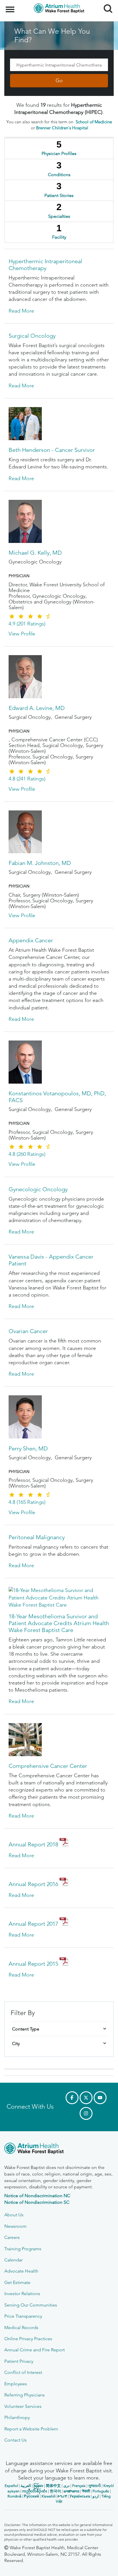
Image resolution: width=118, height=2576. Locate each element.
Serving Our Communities (31, 2305)
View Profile (22, 634)
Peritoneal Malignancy (37, 1537)
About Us (14, 2215)
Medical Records (21, 2328)
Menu (11, 6)
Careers (12, 2237)
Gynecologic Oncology (38, 1189)
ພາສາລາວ (71, 2491)
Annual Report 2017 (33, 1924)
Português (101, 2491)
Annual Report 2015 (33, 1964)
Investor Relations (22, 2294)
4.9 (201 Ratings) (27, 624)
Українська (80, 2496)
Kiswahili (49, 2496)
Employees (16, 2384)
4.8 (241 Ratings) (27, 779)
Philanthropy (17, 2417)
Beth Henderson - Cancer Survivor (52, 450)
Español (11, 2486)
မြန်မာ (38, 2486)
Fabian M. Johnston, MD (40, 863)
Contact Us (15, 2440)
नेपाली (86, 2491)
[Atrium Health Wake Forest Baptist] (59, 2149)
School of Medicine (94, 122)
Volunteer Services (23, 2406)
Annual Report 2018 (33, 1844)
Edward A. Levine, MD (37, 708)
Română (14, 2496)
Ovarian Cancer (28, 1331)
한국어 (55, 2491)
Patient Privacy (19, 2361)
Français (79, 2486)
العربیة (26, 2486)
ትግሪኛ (62, 2496)
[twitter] (86, 2098)
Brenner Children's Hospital (62, 128)
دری (66, 2486)
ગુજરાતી (95, 2486)
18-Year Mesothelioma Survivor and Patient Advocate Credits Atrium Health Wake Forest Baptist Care (59, 1623)
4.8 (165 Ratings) (27, 1502)
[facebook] (72, 2098)
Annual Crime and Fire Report (35, 2350)
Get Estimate (17, 2282)
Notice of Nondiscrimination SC (37, 2202)
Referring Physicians (24, 2395)
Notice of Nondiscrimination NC (37, 2196)
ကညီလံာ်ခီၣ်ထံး (35, 2491)
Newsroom (15, 2226)
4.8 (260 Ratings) (27, 1154)
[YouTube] (100, 2098)
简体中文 (53, 2486)
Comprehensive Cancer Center (48, 1766)
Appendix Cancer (31, 940)
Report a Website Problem (31, 2429)
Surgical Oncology (32, 336)
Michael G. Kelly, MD (35, 553)
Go (59, 80)
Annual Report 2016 (33, 1884)
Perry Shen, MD (28, 1448)
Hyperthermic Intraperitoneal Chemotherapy (45, 265)
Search (106, 3)
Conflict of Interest (23, 2372)
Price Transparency (23, 2316)
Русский (31, 2496)
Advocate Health (21, 2271)
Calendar (13, 2260)
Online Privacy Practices (28, 2339)
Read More (21, 311)
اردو (96, 2496)
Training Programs (23, 2249)
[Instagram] (86, 2113)
